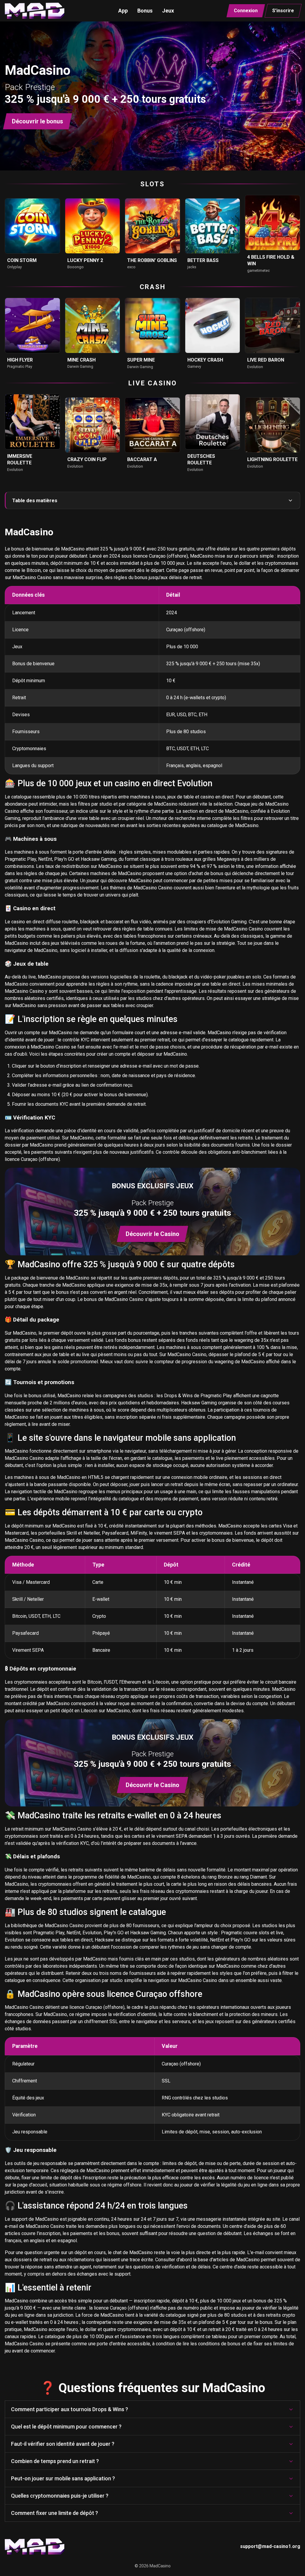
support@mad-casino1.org (270, 2546)
